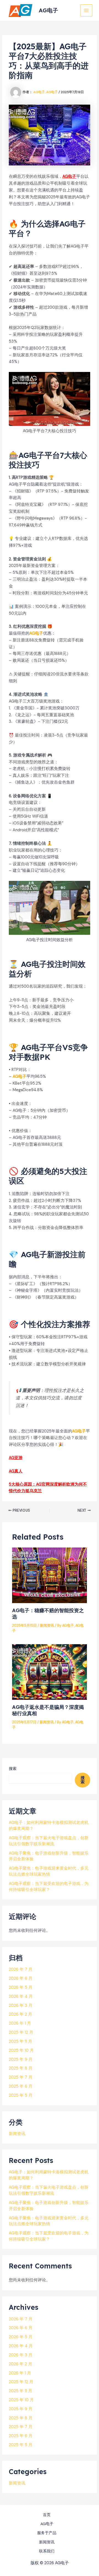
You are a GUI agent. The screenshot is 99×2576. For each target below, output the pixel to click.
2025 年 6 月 (21, 2086)
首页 (47, 2515)
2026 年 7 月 (21, 1969)
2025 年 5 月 (21, 2095)
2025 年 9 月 (21, 2060)
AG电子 (48, 10)
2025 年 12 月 (21, 2032)
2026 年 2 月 (20, 2014)
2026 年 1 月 (20, 2023)
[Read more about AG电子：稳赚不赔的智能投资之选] (49, 1575)
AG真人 (16, 1471)
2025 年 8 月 (21, 2068)
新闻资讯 (47, 1625)
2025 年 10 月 (21, 2051)
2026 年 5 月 (21, 1988)
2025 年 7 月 (21, 2077)
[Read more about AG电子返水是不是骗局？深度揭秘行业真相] (49, 1672)
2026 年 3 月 (21, 2006)
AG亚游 (16, 1458)
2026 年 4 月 (21, 1997)
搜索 (13, 1769)
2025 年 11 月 (20, 2041)
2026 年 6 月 (21, 1978)
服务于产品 (47, 2533)
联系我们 (47, 2551)
